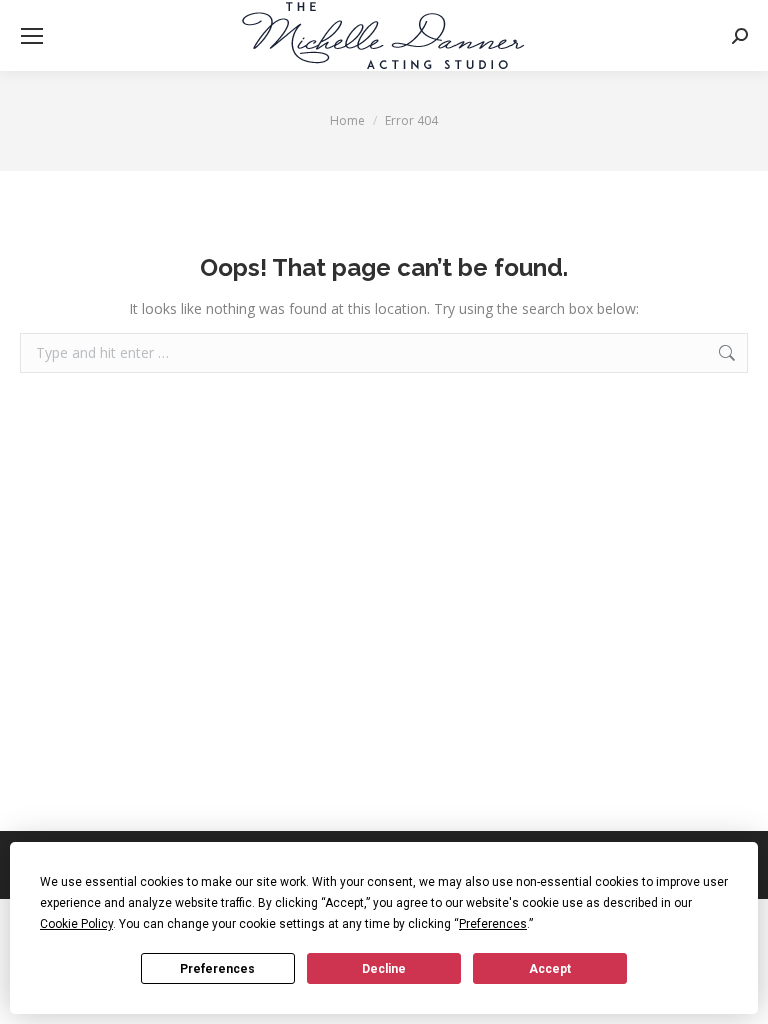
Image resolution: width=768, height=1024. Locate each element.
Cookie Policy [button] (76, 924)
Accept (550, 969)
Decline (384, 969)
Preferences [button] (493, 924)
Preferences (217, 969)
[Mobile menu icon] (32, 36)
